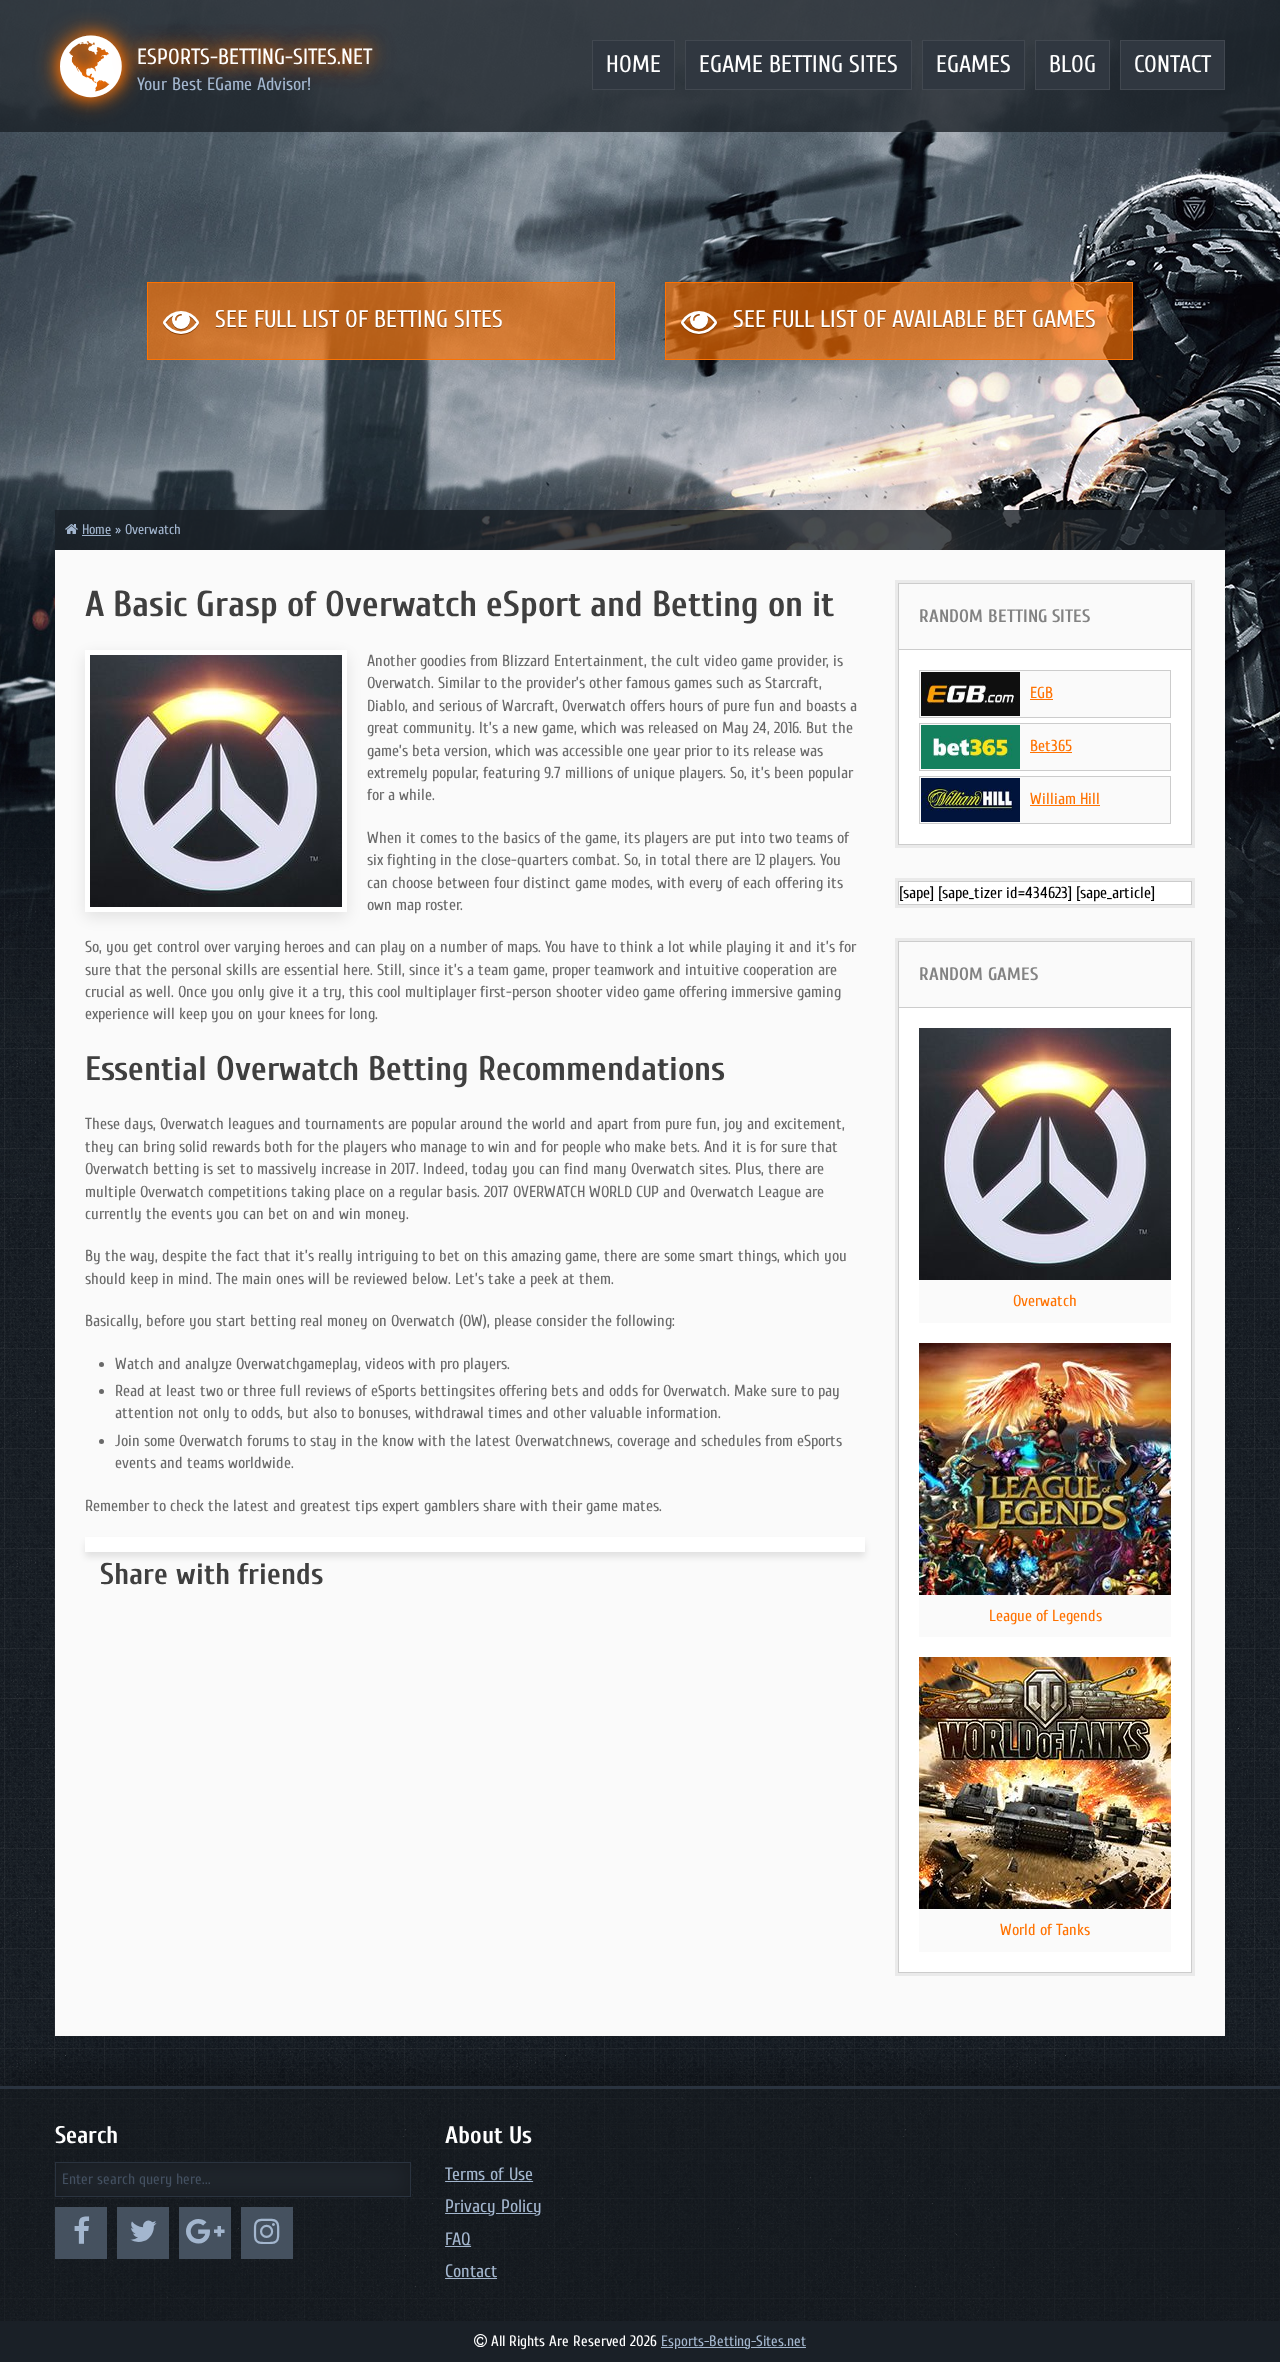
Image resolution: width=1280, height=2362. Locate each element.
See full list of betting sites (356, 319)
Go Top (1183, 2280)
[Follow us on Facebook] (81, 2233)
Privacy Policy (493, 2206)
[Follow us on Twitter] (143, 2233)
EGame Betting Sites (798, 64)
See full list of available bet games (911, 319)
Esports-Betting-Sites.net (733, 2341)
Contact (1172, 64)
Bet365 (1051, 746)
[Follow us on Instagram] (267, 2233)
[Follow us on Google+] (205, 2233)
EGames (973, 64)
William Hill (1065, 799)
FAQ (458, 2239)
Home (633, 64)
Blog (1072, 64)
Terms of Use (489, 2174)
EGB (1041, 693)
